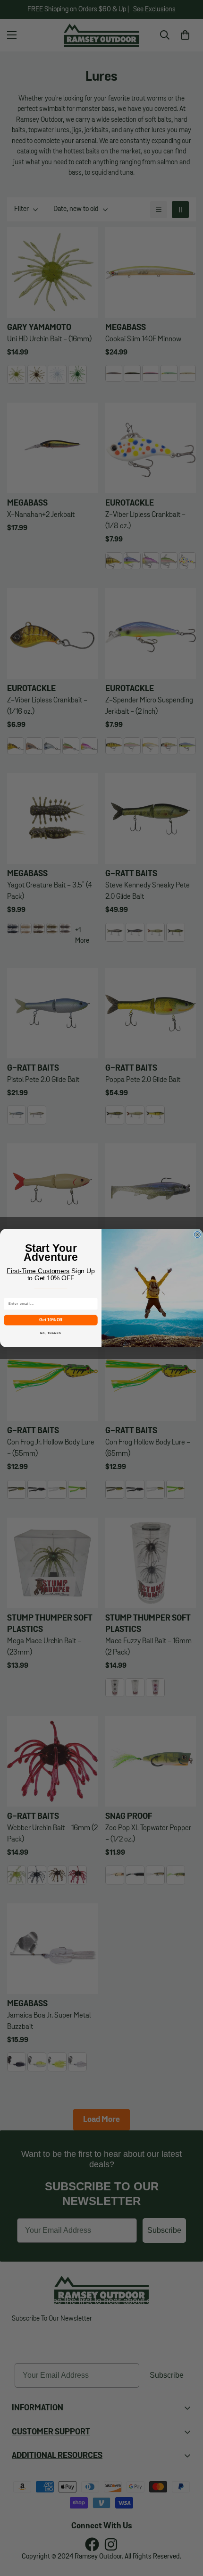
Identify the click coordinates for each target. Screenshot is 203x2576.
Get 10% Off (51, 1320)
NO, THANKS (51, 1333)
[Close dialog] (197, 1235)
